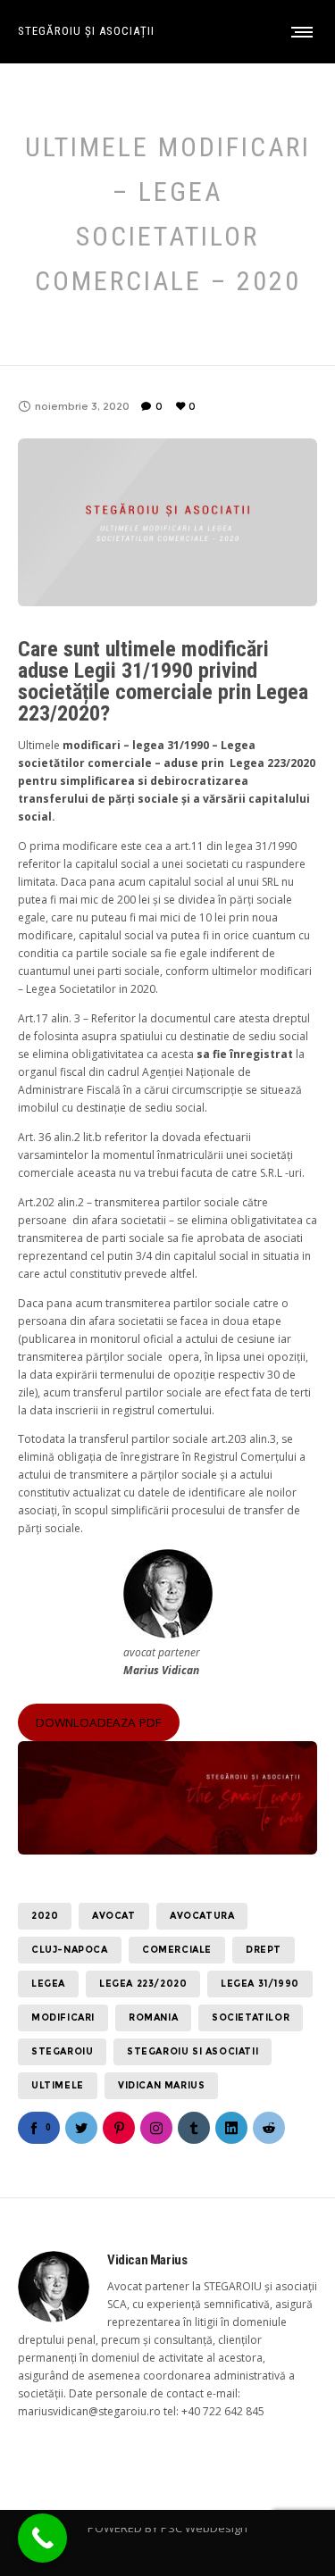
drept (264, 1950)
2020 (45, 1916)
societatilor (251, 2017)
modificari (63, 2017)
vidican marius (161, 2085)
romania (153, 2017)
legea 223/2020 (143, 1984)
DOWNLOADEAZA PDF (99, 1722)
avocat (114, 1916)
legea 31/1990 (260, 1984)
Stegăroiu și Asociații (86, 31)
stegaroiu (62, 2051)
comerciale (177, 1950)
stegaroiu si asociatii (193, 2051)
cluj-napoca (70, 1950)
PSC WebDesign (204, 2528)
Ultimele (58, 2085)
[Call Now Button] (42, 2538)
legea (48, 1984)
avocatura (202, 1916)
